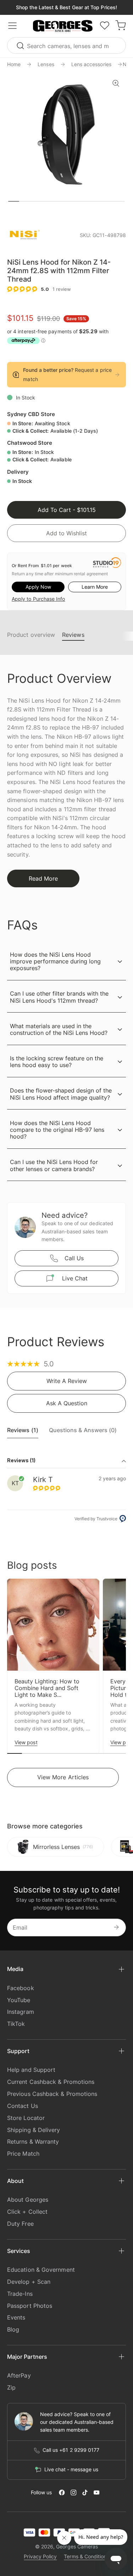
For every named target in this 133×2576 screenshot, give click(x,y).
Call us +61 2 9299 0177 (71, 2450)
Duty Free (20, 2224)
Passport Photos (30, 2306)
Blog (13, 2329)
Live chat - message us (71, 2470)
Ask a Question (67, 1403)
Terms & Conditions (86, 2556)
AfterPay (19, 2375)
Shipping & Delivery (34, 2130)
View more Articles (63, 1777)
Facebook (21, 1988)
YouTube (19, 2000)
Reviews (73, 635)
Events (16, 2317)
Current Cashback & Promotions (51, 2082)
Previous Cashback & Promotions (52, 2094)
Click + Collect (27, 2212)
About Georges (28, 2200)
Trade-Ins (20, 2294)
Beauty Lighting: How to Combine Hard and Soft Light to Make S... (47, 1688)
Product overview (31, 635)
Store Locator (26, 2118)
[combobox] (66, 45)
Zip (11, 2387)
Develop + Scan (29, 2282)
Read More (43, 878)
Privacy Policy (40, 2556)
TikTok (16, 2024)
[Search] (21, 45)
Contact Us (23, 2106)
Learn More (95, 587)
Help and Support (31, 2070)
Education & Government (41, 2270)
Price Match (23, 2154)
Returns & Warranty (33, 2142)
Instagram (21, 2012)
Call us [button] (74, 1258)
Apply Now (38, 587)
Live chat (75, 1278)
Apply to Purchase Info (38, 599)
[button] (63, 26)
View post (26, 1742)
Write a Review (67, 1381)
